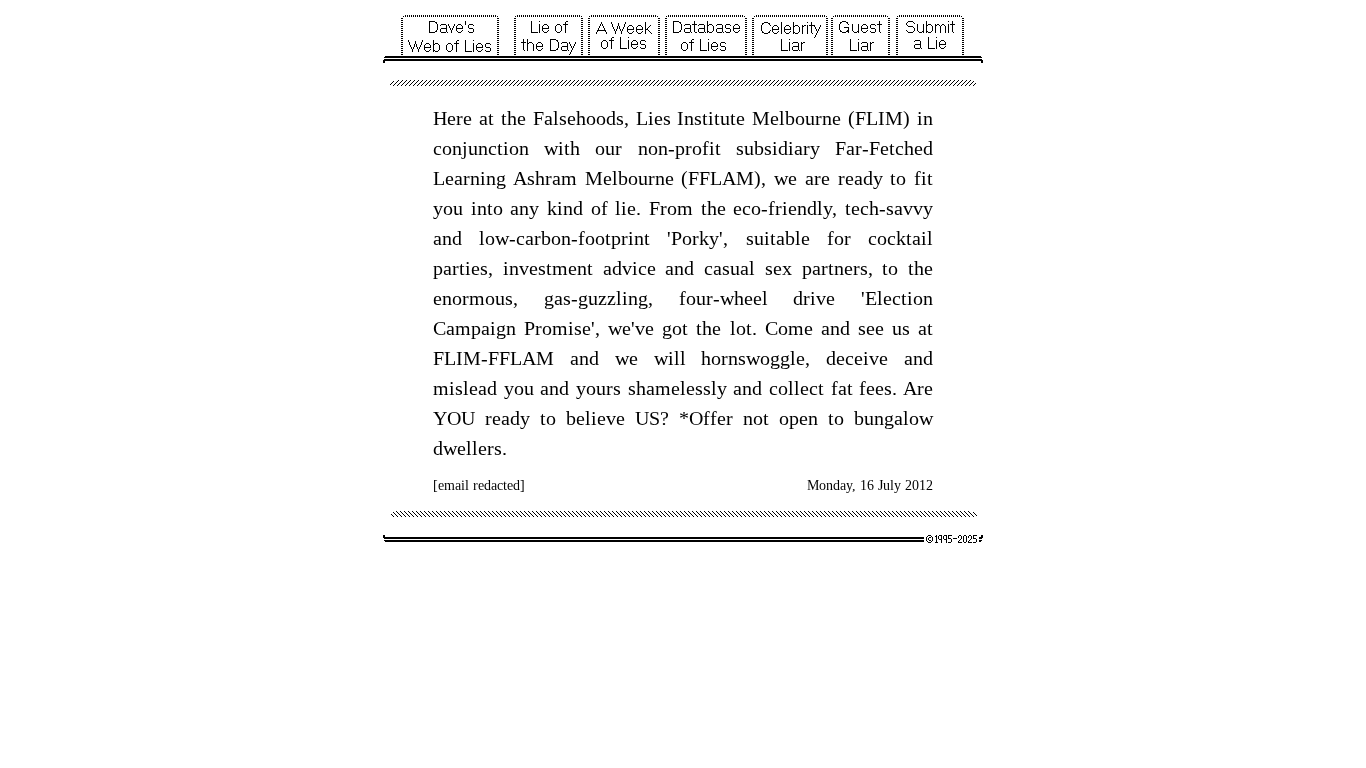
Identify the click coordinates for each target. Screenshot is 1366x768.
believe (595, 418)
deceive (857, 358)
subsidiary (778, 148)
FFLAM (721, 178)
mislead (465, 388)
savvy (909, 208)
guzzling (613, 298)
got (675, 328)
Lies (653, 118)
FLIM (879, 118)
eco (747, 208)
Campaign (474, 328)
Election (899, 298)
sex (778, 268)
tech (862, 208)
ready (860, 178)
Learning (469, 178)
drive (814, 298)
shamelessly (677, 388)
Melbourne (796, 118)
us (901, 328)
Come (789, 328)
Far (848, 148)
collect (796, 388)
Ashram (545, 178)
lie (625, 208)
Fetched (901, 148)
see (871, 328)
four (696, 298)
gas (557, 298)
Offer (711, 418)
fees (875, 388)
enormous (473, 298)
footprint (614, 238)
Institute (711, 118)
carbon (543, 238)
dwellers (467, 448)
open (798, 418)
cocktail (900, 238)
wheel (744, 298)
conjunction (481, 148)
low (494, 238)
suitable (778, 238)
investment (548, 268)
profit (698, 148)
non (653, 148)
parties (460, 268)
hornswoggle (753, 358)
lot (741, 328)
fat (842, 388)
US (647, 418)
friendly (800, 208)
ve (644, 328)
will (670, 358)
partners (835, 268)
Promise (557, 328)
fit (923, 178)
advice (629, 268)
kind (565, 208)
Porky (695, 238)
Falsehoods (578, 118)
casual (729, 268)
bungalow (893, 418)
